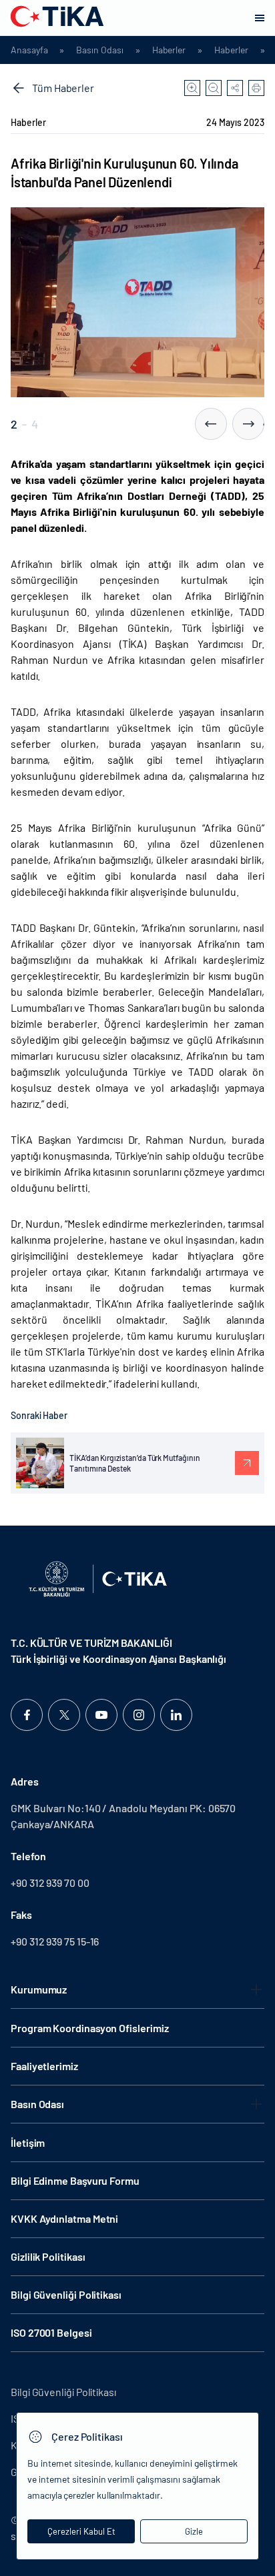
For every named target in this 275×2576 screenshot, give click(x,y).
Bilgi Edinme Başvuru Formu (75, 2180)
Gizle (194, 2531)
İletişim (28, 2142)
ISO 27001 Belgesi (51, 2332)
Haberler (169, 50)
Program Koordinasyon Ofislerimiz (89, 2028)
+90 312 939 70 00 (50, 1883)
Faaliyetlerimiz (44, 2066)
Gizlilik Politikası (48, 2256)
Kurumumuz (39, 1989)
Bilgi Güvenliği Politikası (66, 2294)
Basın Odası (99, 50)
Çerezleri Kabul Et (81, 2531)
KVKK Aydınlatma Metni (64, 2218)
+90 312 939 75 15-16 (55, 1941)
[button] (211, 424)
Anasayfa (29, 50)
